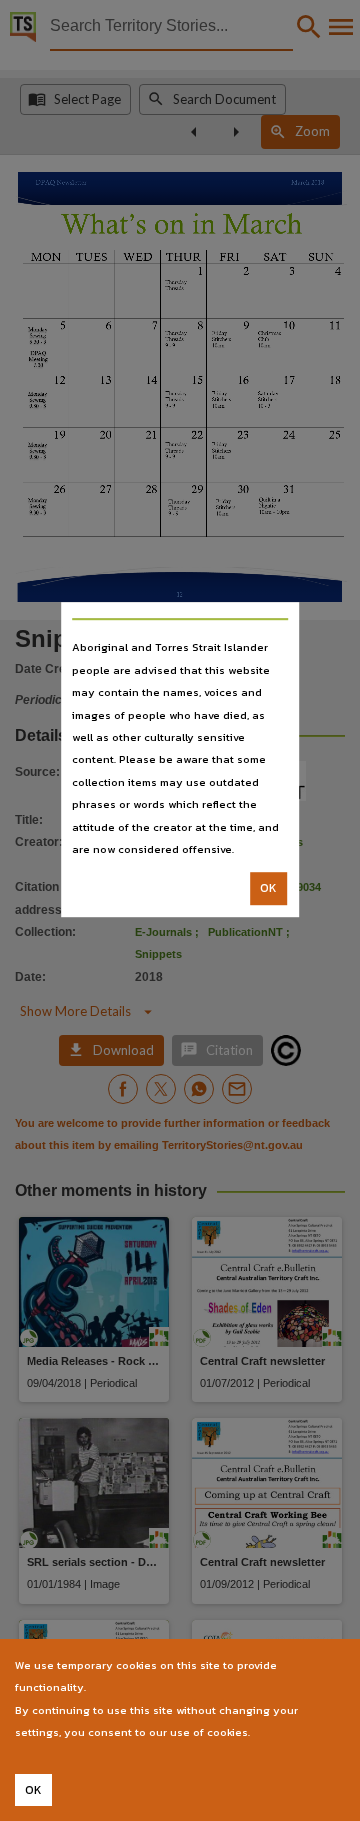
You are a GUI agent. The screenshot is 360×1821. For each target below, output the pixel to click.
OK (268, 889)
